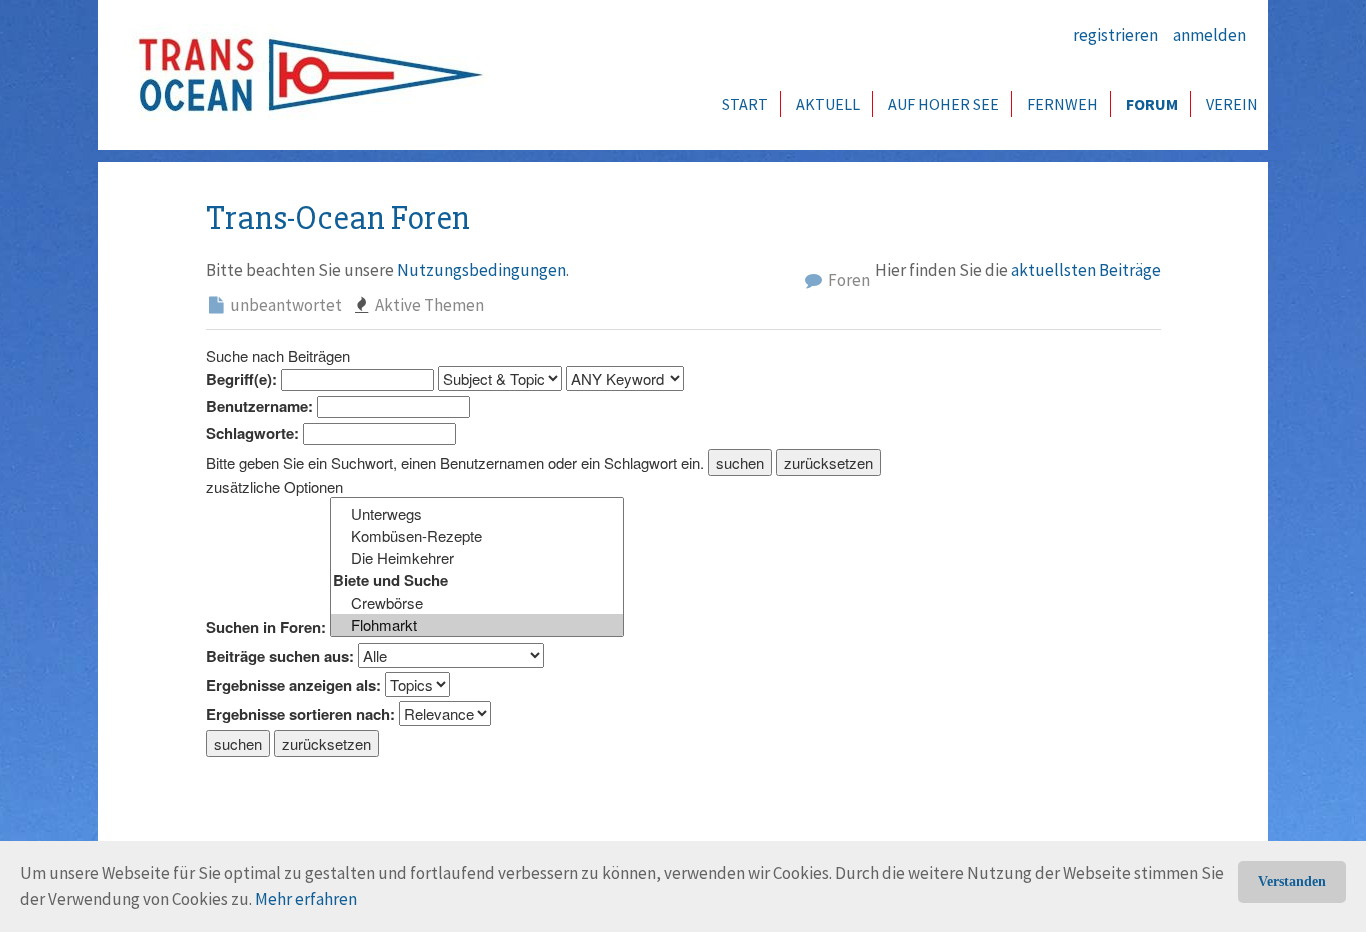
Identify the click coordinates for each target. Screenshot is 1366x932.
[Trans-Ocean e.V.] (304, 75)
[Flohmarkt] (477, 625)
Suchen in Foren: (266, 627)
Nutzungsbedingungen (481, 270)
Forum (1152, 104)
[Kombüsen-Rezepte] (477, 536)
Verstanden (1292, 881)
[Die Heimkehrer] (477, 558)
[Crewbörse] (477, 603)
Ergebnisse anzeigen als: (293, 685)
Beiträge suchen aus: (280, 656)
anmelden (1209, 35)
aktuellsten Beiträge (1086, 270)
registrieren (1115, 35)
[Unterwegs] (477, 514)
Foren (847, 280)
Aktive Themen (428, 305)
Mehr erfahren (306, 899)
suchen (740, 462)
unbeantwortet (284, 305)
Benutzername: (259, 406)
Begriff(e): (241, 379)
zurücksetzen (828, 462)
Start (745, 104)
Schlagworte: (252, 433)
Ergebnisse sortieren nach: (300, 714)
